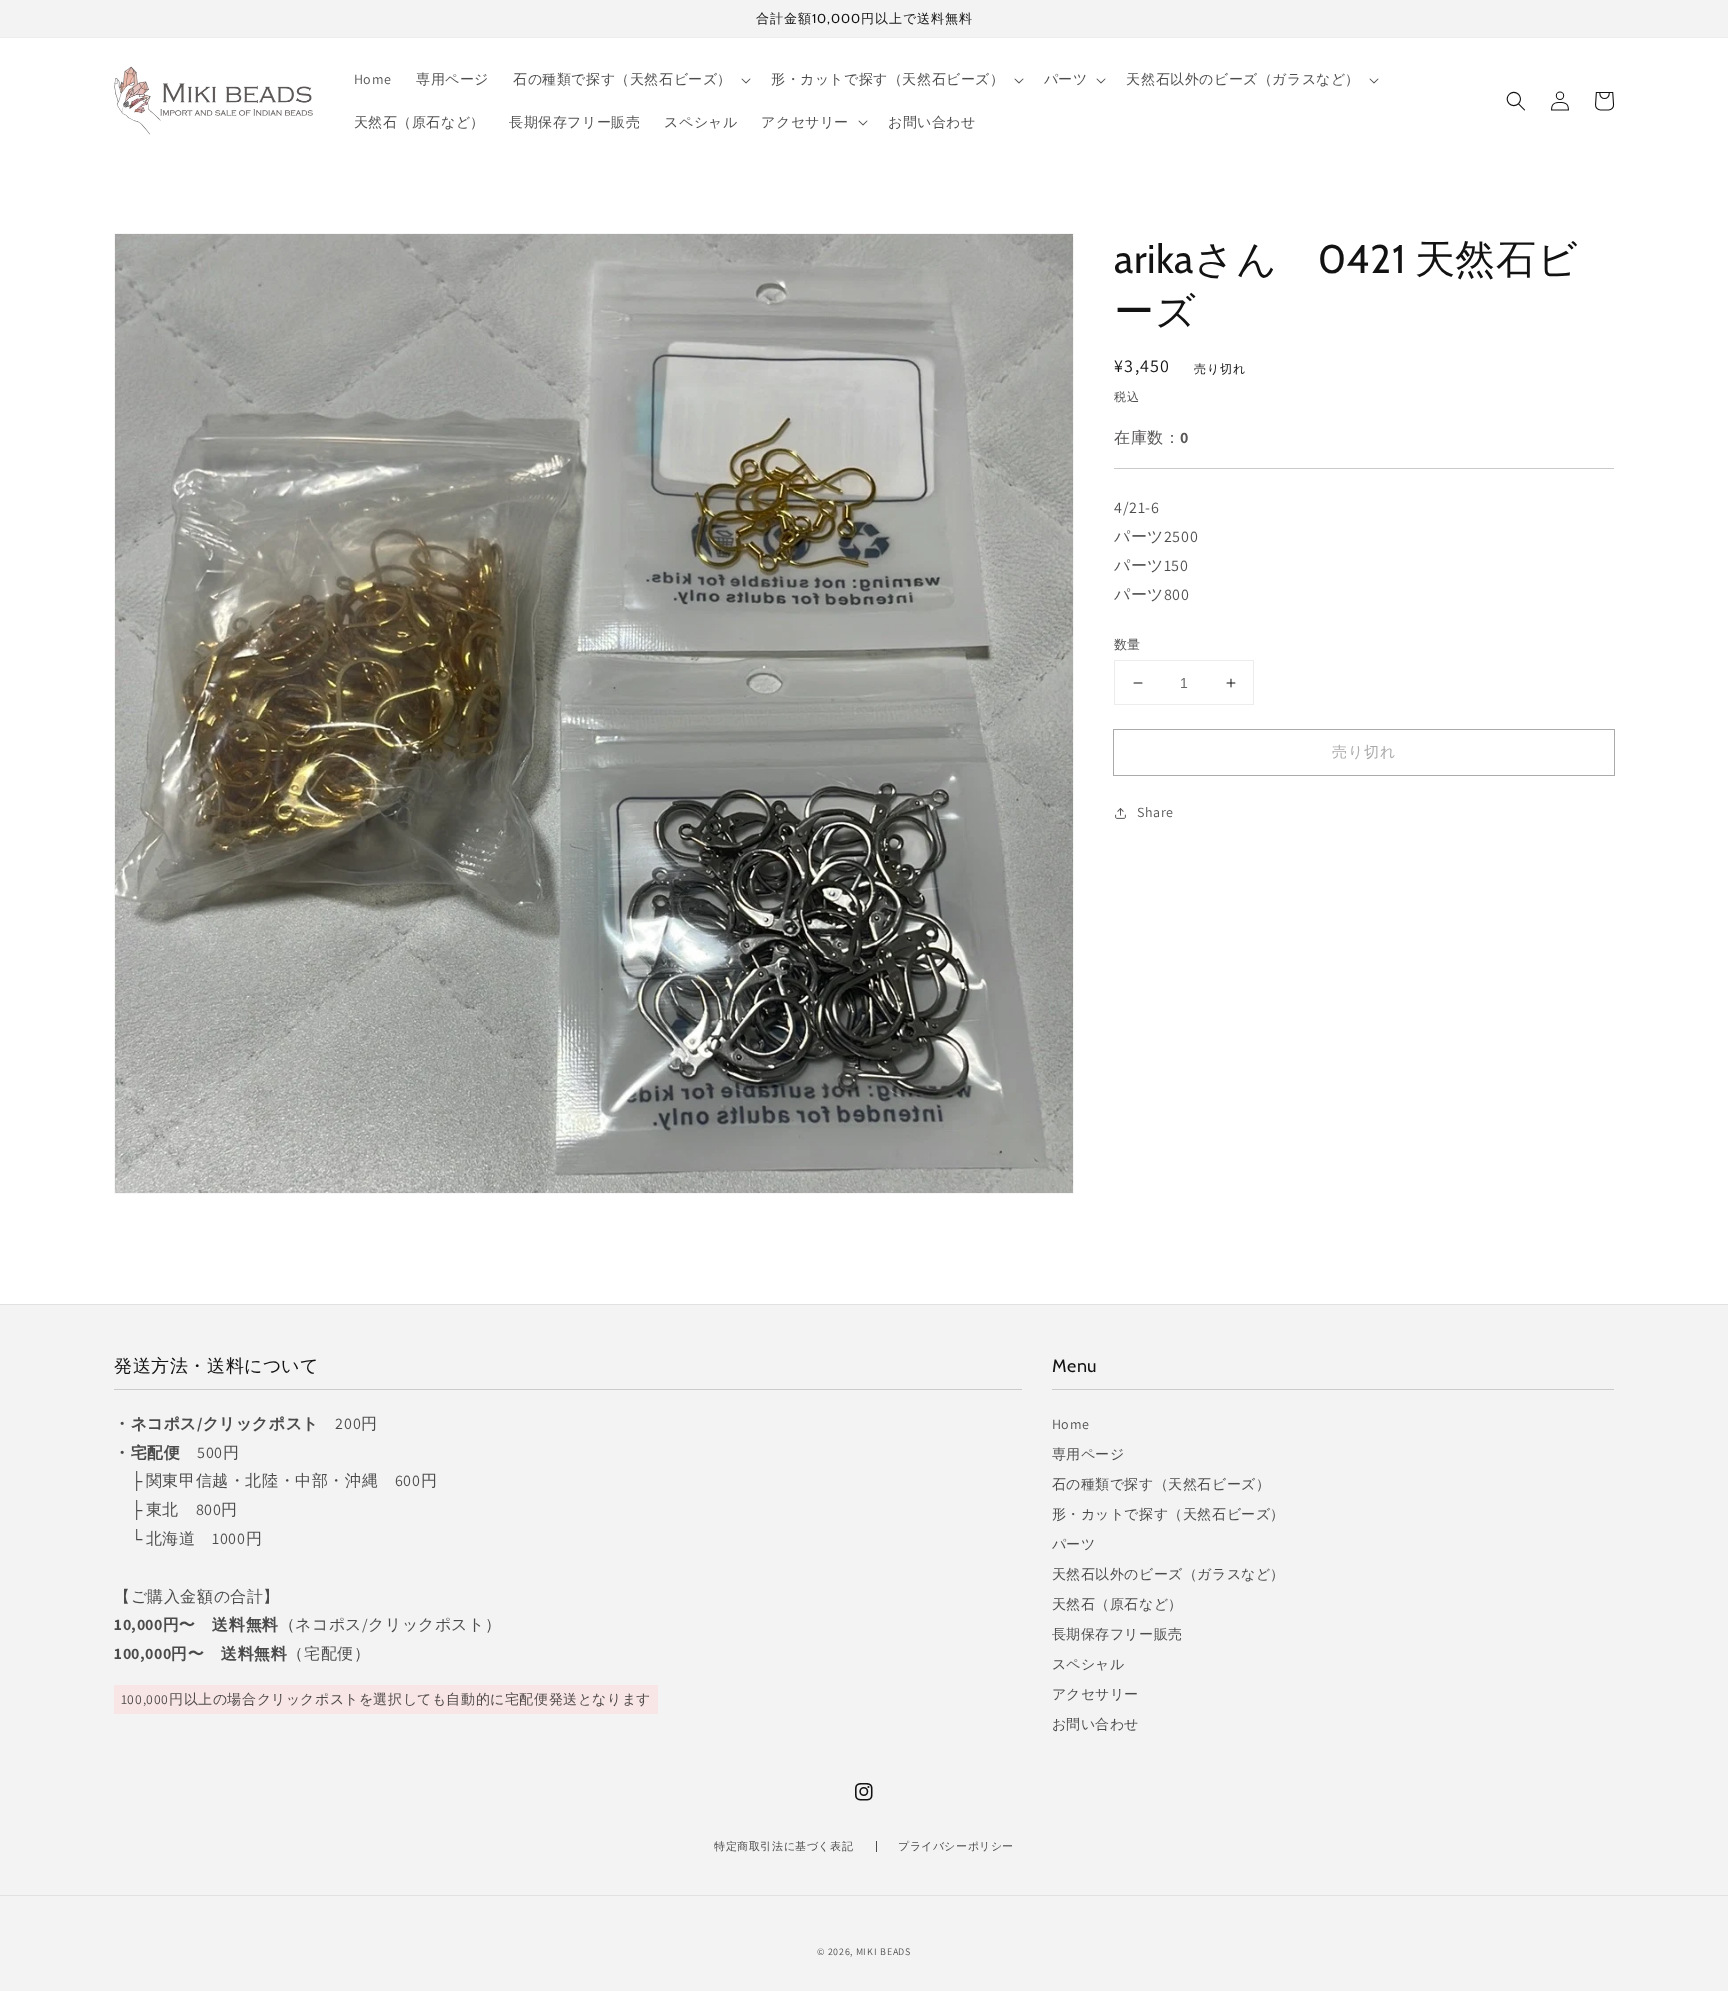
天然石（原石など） (1117, 1604)
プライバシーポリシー (956, 1846)
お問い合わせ (1096, 1724)
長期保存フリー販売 (1117, 1634)
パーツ (1074, 1544)
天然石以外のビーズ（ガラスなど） (1169, 1574)
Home (1071, 1424)
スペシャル (1088, 1664)
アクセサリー (1096, 1694)
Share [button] (1155, 812)
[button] (1516, 101)
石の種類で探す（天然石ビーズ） (1161, 1484)
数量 (1127, 644)
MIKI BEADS (883, 1951)
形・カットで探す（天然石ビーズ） (1169, 1514)
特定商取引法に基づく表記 (783, 1846)
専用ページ (1088, 1454)
